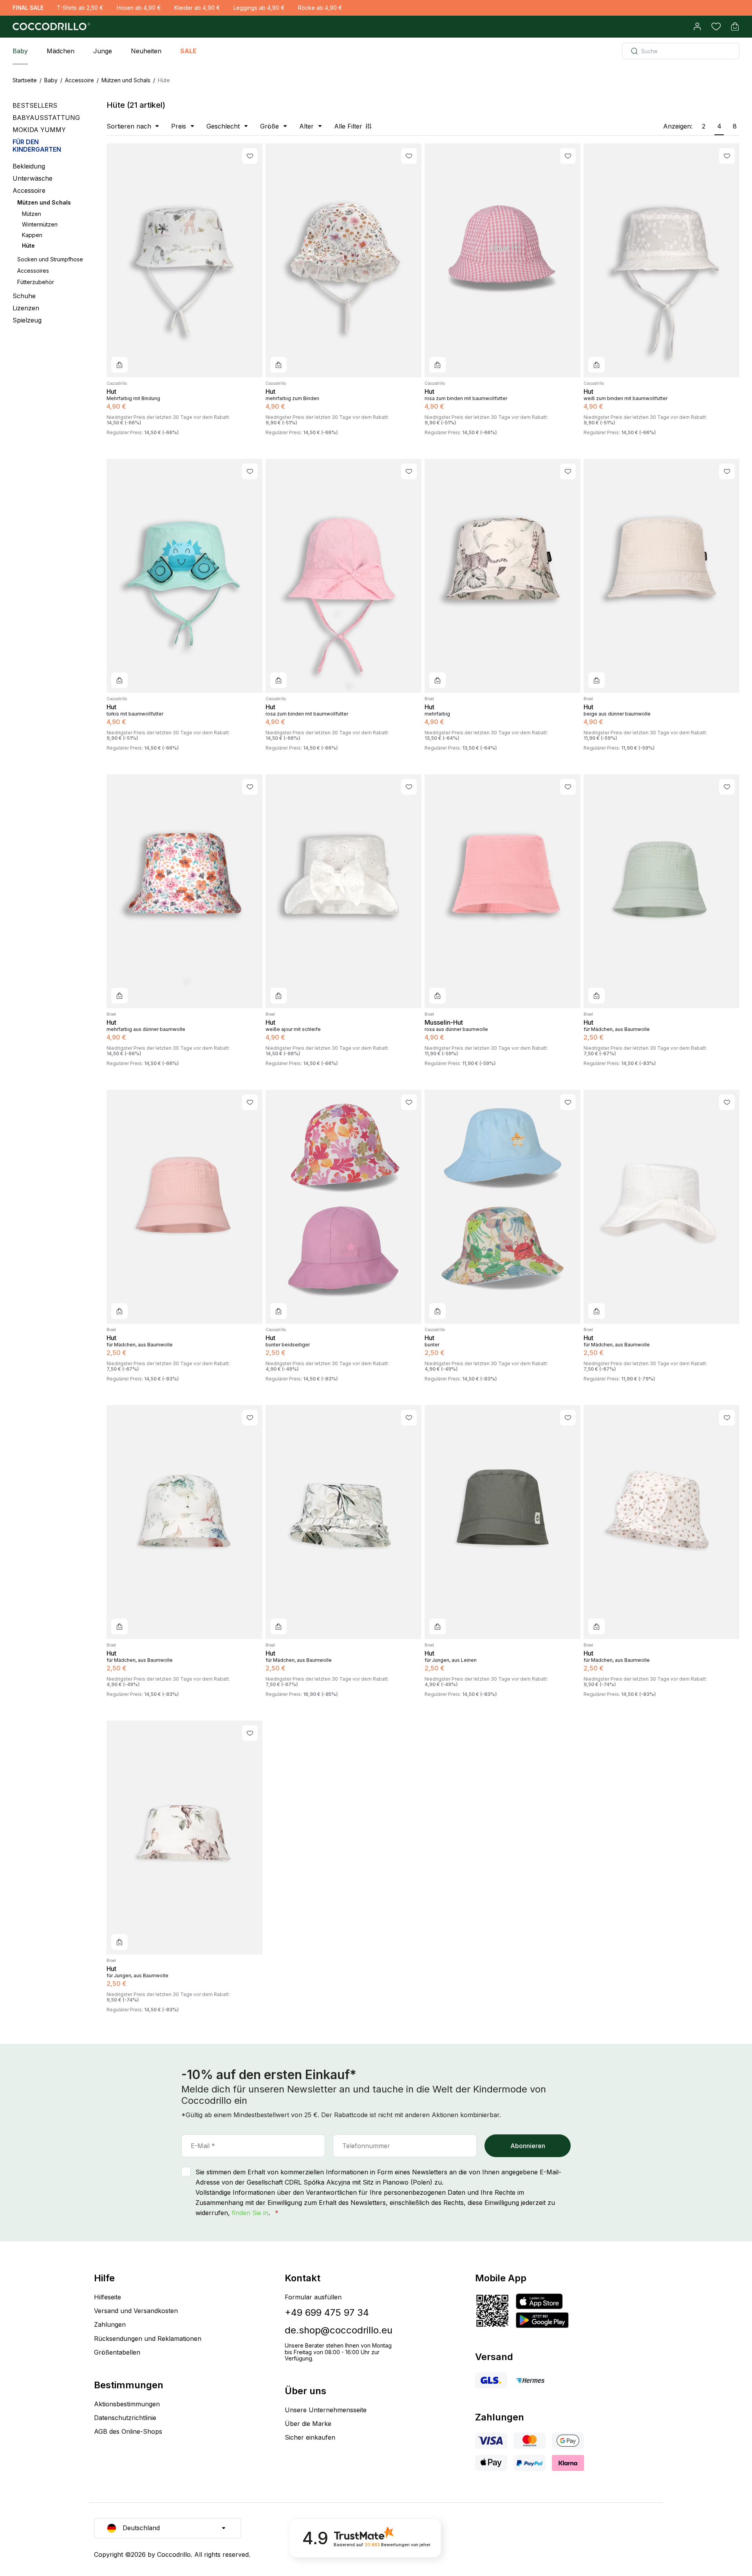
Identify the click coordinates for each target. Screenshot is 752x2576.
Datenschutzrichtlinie (125, 2418)
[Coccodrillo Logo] (50, 27)
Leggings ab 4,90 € (259, 8)
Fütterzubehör (36, 282)
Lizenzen (26, 308)
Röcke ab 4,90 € (320, 8)
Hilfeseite (108, 2297)
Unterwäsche (33, 178)
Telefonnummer (366, 2146)
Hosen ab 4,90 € (139, 8)
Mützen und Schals (126, 80)
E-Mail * (203, 2146)
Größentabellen (117, 2352)
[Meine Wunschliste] (716, 27)
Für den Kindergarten (37, 146)
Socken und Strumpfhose (50, 259)
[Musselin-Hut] (503, 891)
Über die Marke (308, 2424)
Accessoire (80, 80)
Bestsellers (35, 106)
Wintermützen (40, 224)
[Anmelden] (697, 27)
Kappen (32, 235)
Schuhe (24, 296)
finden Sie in (250, 2213)
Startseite (25, 80)
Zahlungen (110, 2324)
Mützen (32, 214)
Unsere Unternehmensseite (326, 2410)
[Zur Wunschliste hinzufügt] (250, 156)
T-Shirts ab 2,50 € (80, 8)
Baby (20, 51)
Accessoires (33, 271)
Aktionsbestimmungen (127, 2404)
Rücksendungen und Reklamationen (148, 2339)
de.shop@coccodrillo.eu (339, 2330)
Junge (103, 51)
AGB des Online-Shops (128, 2431)
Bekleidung (29, 166)
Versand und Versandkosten (136, 2311)
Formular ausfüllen (313, 2297)
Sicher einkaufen (310, 2437)
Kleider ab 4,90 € (197, 8)
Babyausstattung (46, 118)
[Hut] (184, 260)
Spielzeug (27, 320)
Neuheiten (146, 51)
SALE (188, 51)
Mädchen (61, 51)
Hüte (28, 245)
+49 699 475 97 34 (327, 2312)
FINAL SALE (28, 8)
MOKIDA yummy (39, 130)
